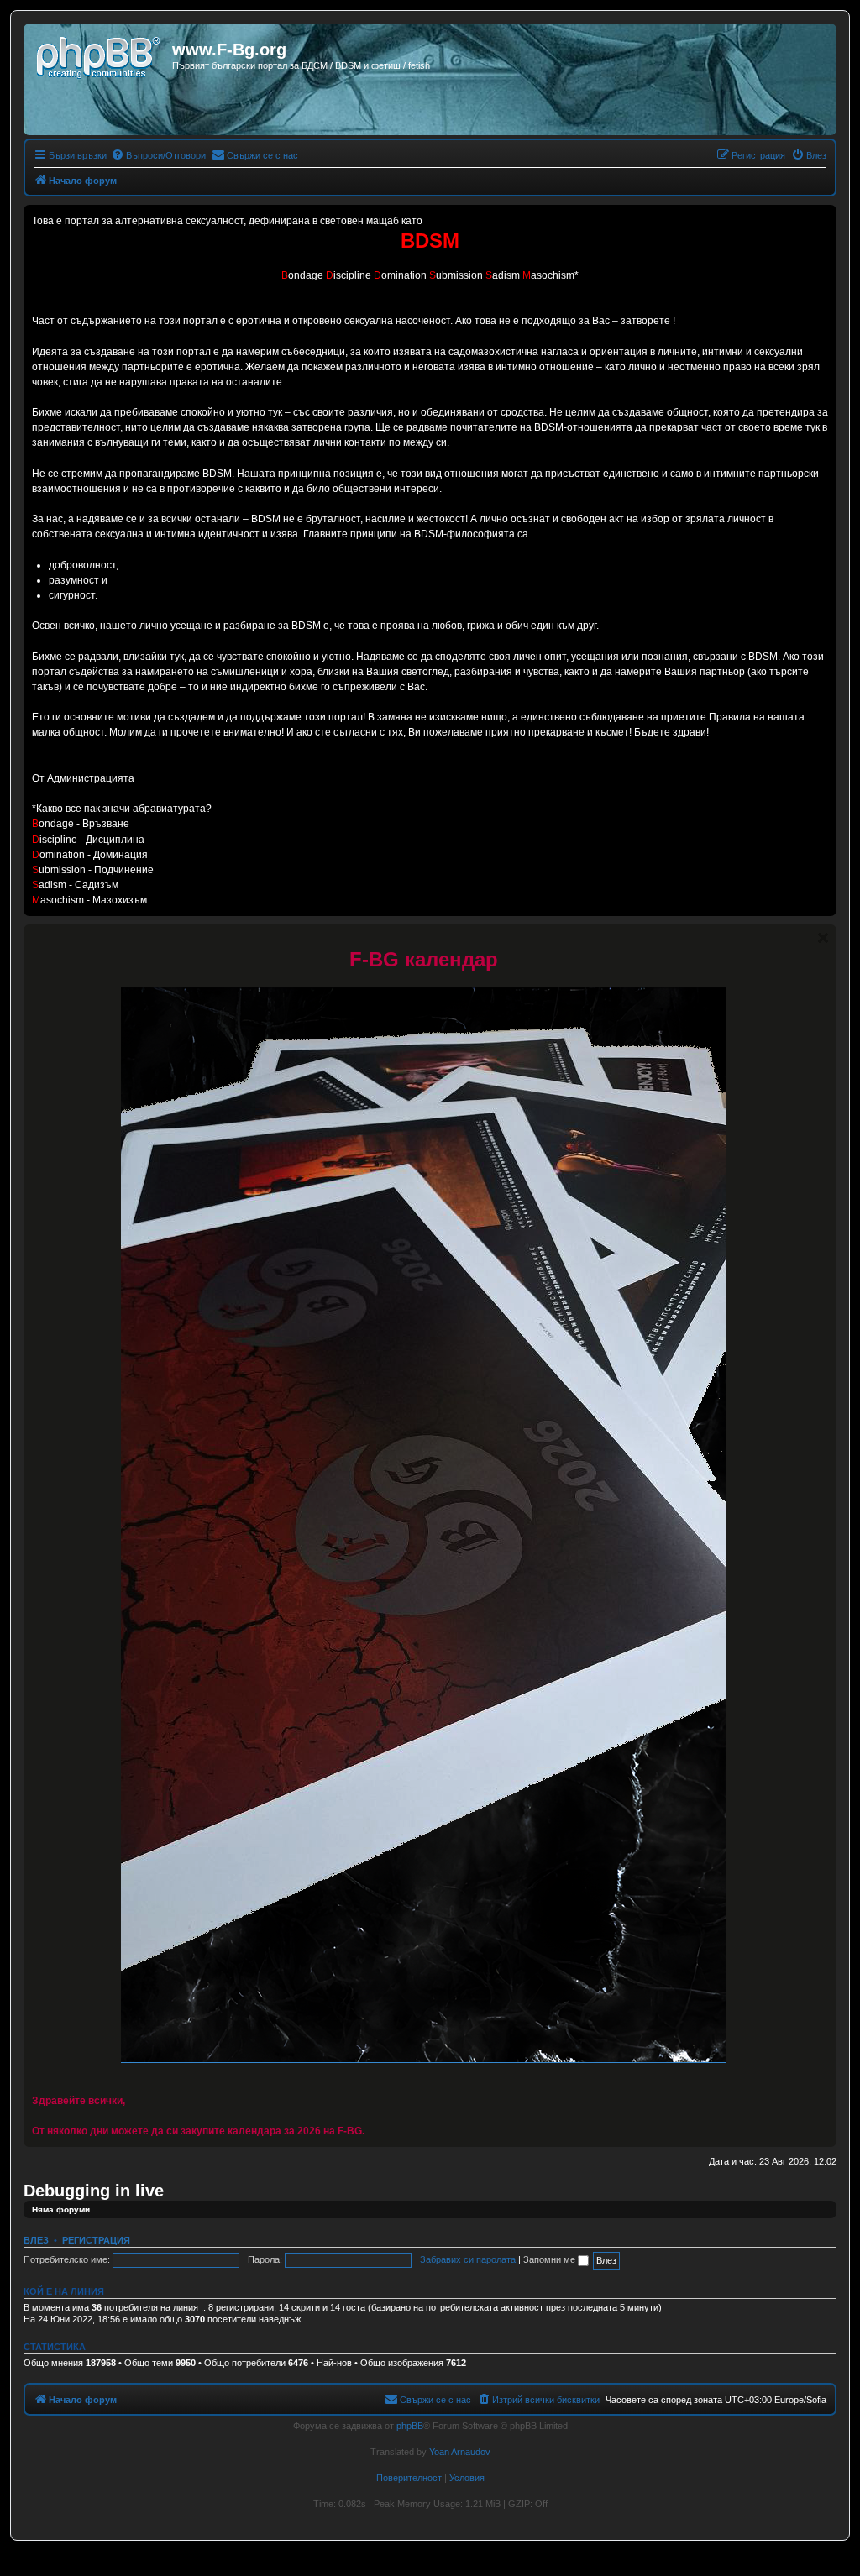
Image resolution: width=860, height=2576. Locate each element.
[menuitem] (158, 155)
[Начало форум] (100, 55)
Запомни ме (551, 2259)
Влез (36, 2240)
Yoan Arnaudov (460, 2452)
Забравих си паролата (468, 2259)
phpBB (410, 2426)
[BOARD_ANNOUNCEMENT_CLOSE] (823, 938)
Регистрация (96, 2240)
